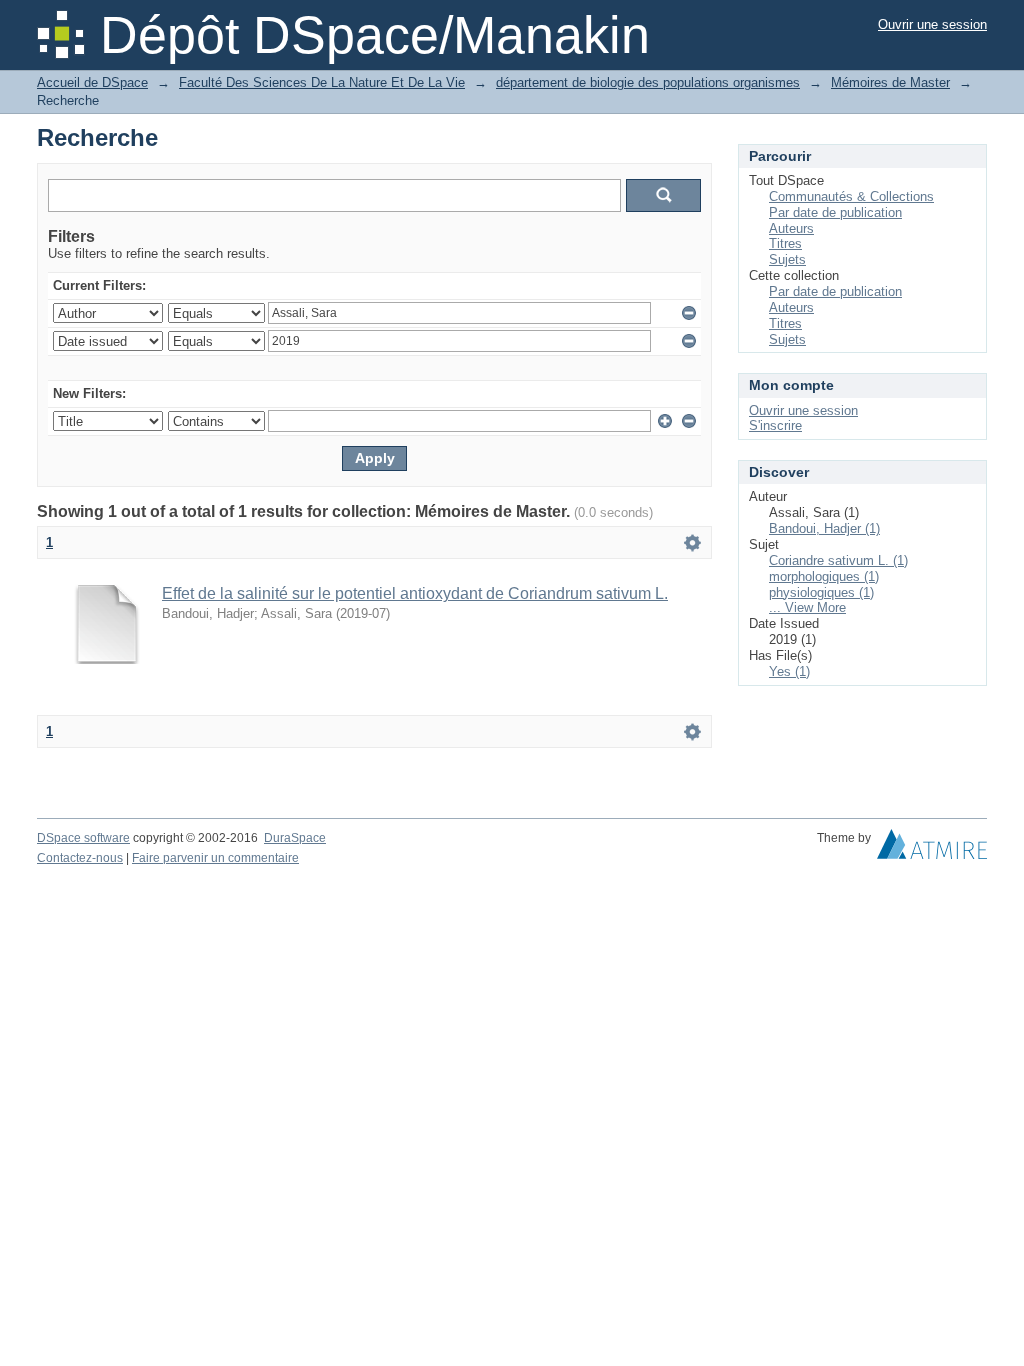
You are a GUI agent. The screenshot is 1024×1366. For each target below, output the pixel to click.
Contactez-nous (80, 858)
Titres (785, 243)
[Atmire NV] (932, 849)
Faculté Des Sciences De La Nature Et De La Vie (322, 82)
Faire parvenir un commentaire (215, 858)
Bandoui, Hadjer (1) (824, 528)
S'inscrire (775, 425)
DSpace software (83, 838)
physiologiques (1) (821, 592)
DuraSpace (295, 838)
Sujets (787, 259)
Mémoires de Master (890, 82)
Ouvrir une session (932, 24)
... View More (807, 607)
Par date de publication (835, 212)
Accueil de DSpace (92, 82)
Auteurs (791, 228)
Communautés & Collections (851, 196)
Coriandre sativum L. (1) (838, 560)
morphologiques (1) (824, 576)
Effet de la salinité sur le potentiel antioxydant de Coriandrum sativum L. (415, 593)
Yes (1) (789, 671)
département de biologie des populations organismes (648, 82)
